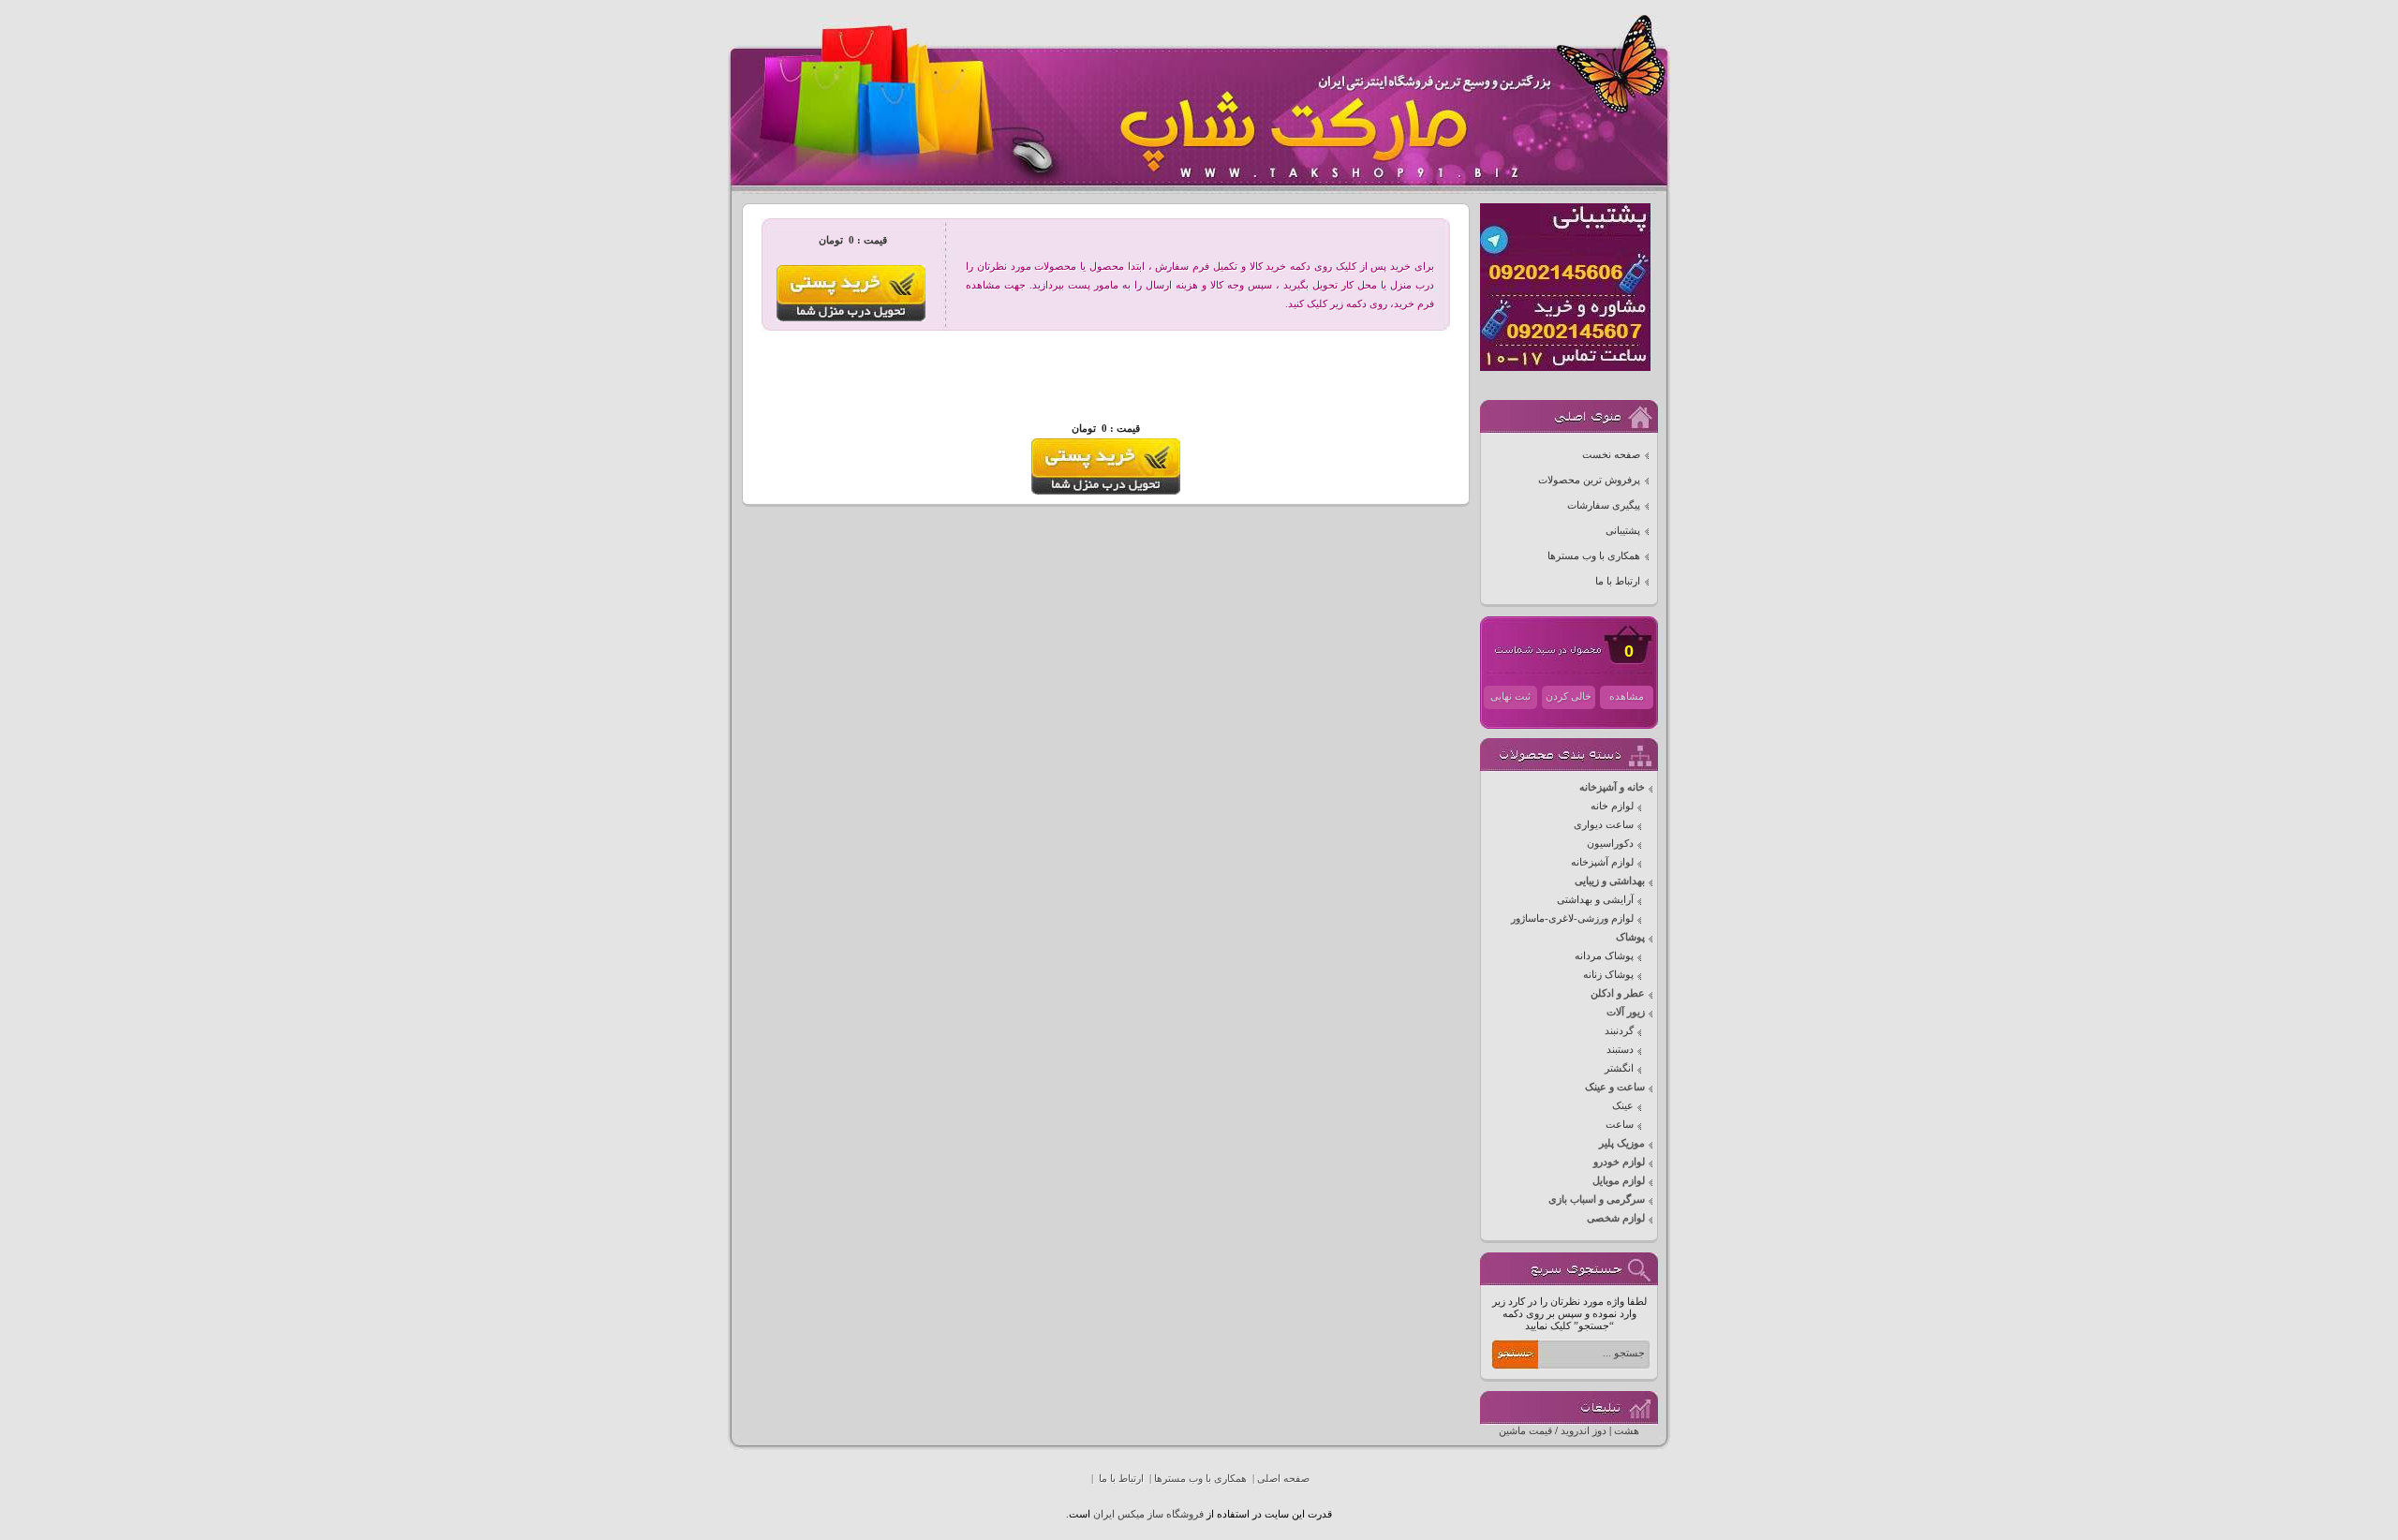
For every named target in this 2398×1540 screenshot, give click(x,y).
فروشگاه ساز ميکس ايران (1148, 1514)
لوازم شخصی (1616, 1218)
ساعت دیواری (1604, 825)
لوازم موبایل (1619, 1181)
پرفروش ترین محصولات (1589, 480)
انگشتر (1619, 1068)
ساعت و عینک (1615, 1087)
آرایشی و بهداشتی (1595, 900)
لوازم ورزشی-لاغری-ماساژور (1572, 918)
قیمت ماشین (1525, 1431)
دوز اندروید (1584, 1431)
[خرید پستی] (1106, 491)
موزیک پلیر (1622, 1143)
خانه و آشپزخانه (1612, 787)
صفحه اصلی (1283, 1479)
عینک (1623, 1106)
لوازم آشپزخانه (1602, 862)
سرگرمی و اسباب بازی (1597, 1199)
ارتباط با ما (1618, 581)
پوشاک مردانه (1604, 956)
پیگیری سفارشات (1604, 505)
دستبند (1620, 1050)
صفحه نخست (1611, 455)
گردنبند (1619, 1031)
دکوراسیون (1610, 844)
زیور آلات (1626, 1012)
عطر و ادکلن (1618, 993)
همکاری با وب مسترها (1594, 556)
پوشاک (1630, 937)
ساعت (1620, 1125)
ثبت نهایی (1510, 696)
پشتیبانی (1623, 531)
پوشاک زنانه (1608, 975)
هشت (1627, 1431)
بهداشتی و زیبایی (1610, 881)
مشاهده (1627, 696)
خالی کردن (1569, 696)
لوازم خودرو (1619, 1162)
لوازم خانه (1612, 806)
